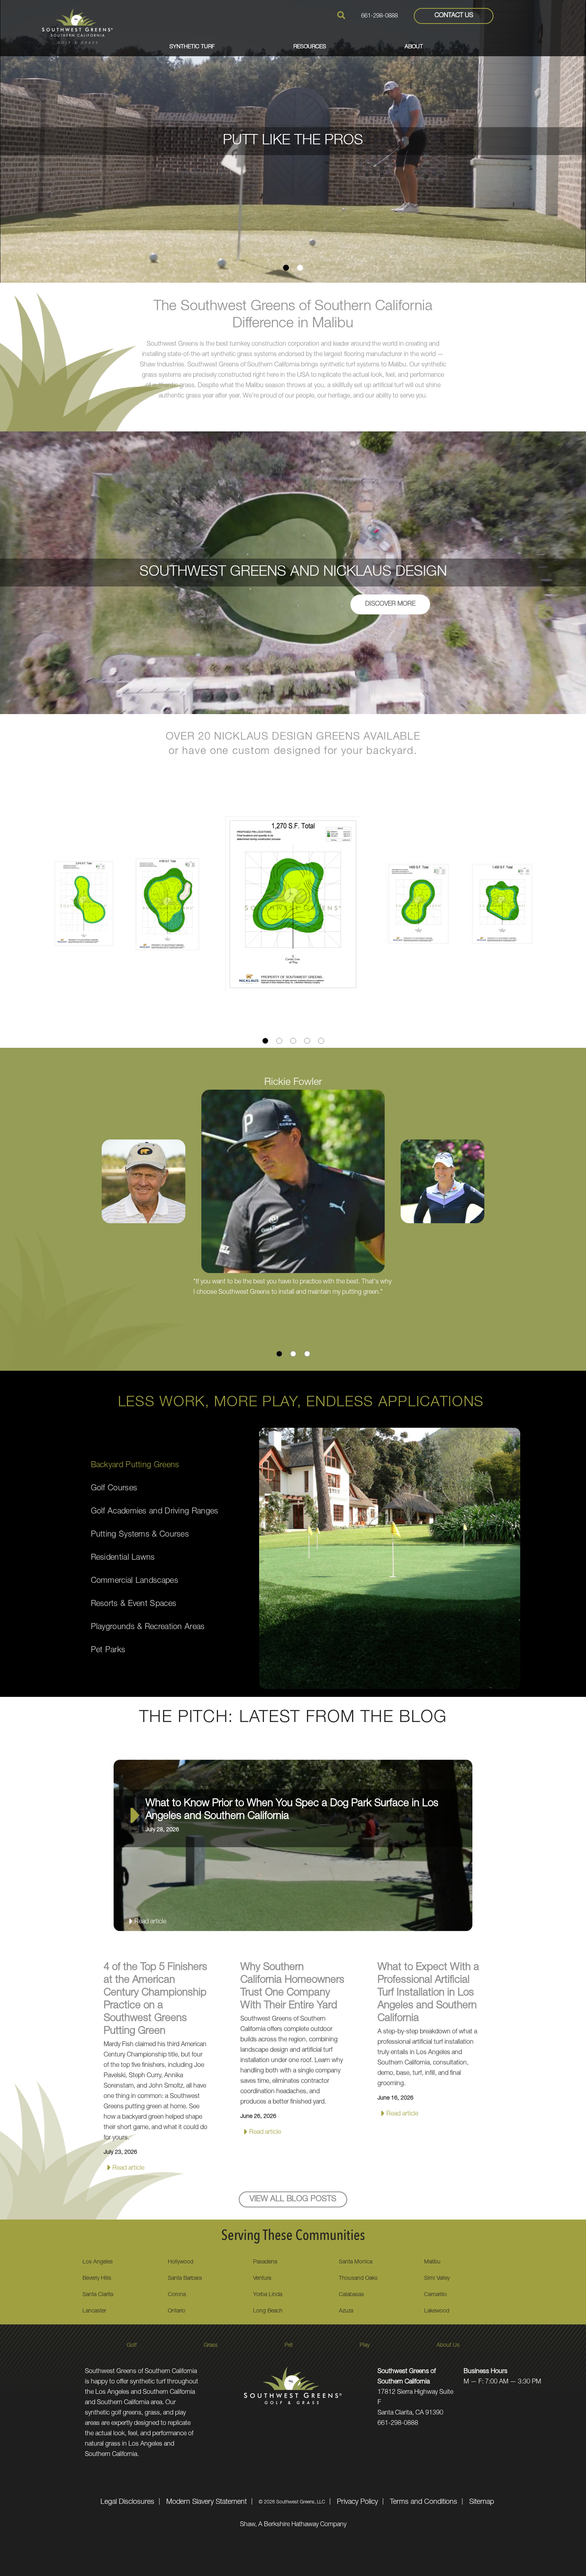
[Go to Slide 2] (300, 268)
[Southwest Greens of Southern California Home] (77, 26)
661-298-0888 (380, 16)
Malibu (432, 2262)
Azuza (346, 2311)
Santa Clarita (98, 2295)
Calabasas (351, 2295)
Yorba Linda (268, 2295)
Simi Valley (437, 2279)
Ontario (177, 2311)
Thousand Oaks (358, 2279)
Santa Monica (356, 2262)
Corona (177, 2295)
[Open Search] (341, 15)
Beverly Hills (97, 2279)
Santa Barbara (185, 2279)
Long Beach (268, 2311)
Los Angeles (98, 2262)
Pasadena (265, 2262)
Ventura (262, 2279)
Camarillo (436, 2295)
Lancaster (94, 2311)
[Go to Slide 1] (286, 268)
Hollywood (181, 2262)
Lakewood (437, 2311)
